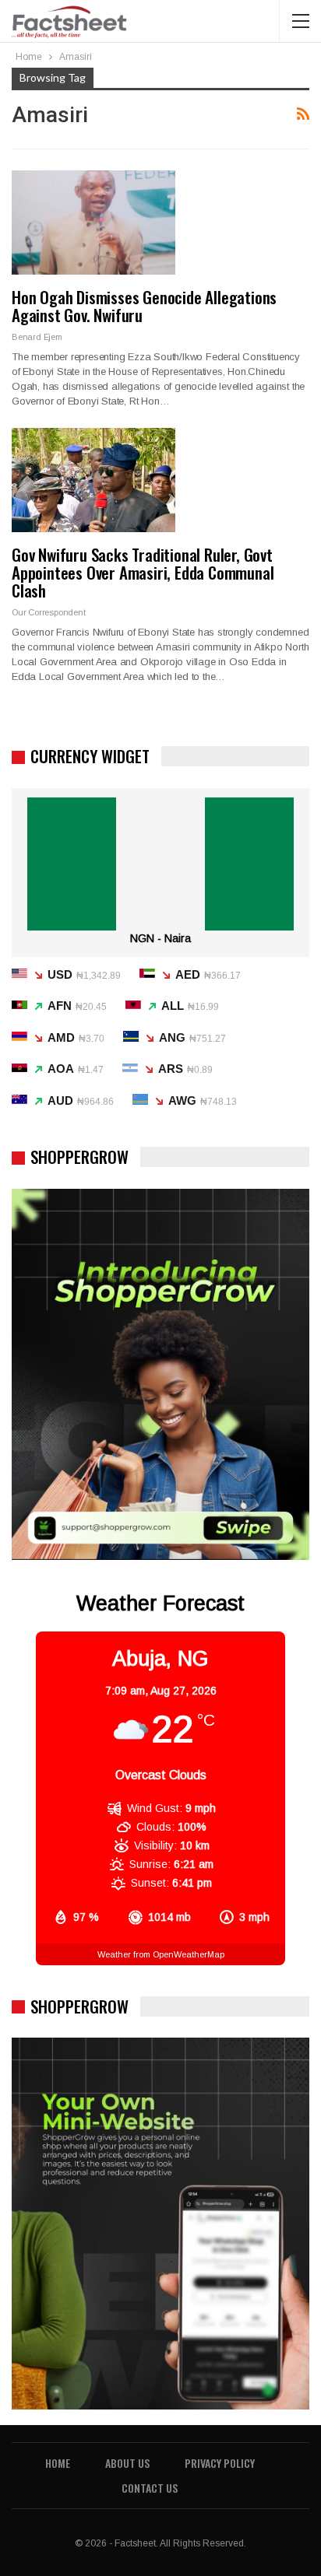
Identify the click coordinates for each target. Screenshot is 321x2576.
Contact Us (150, 2488)
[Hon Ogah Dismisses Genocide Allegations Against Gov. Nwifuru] (93, 223)
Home (58, 2463)
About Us (127, 2463)
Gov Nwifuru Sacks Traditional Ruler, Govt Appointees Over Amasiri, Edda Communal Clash (143, 572)
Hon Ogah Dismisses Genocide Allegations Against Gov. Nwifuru (144, 306)
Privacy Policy (220, 2463)
